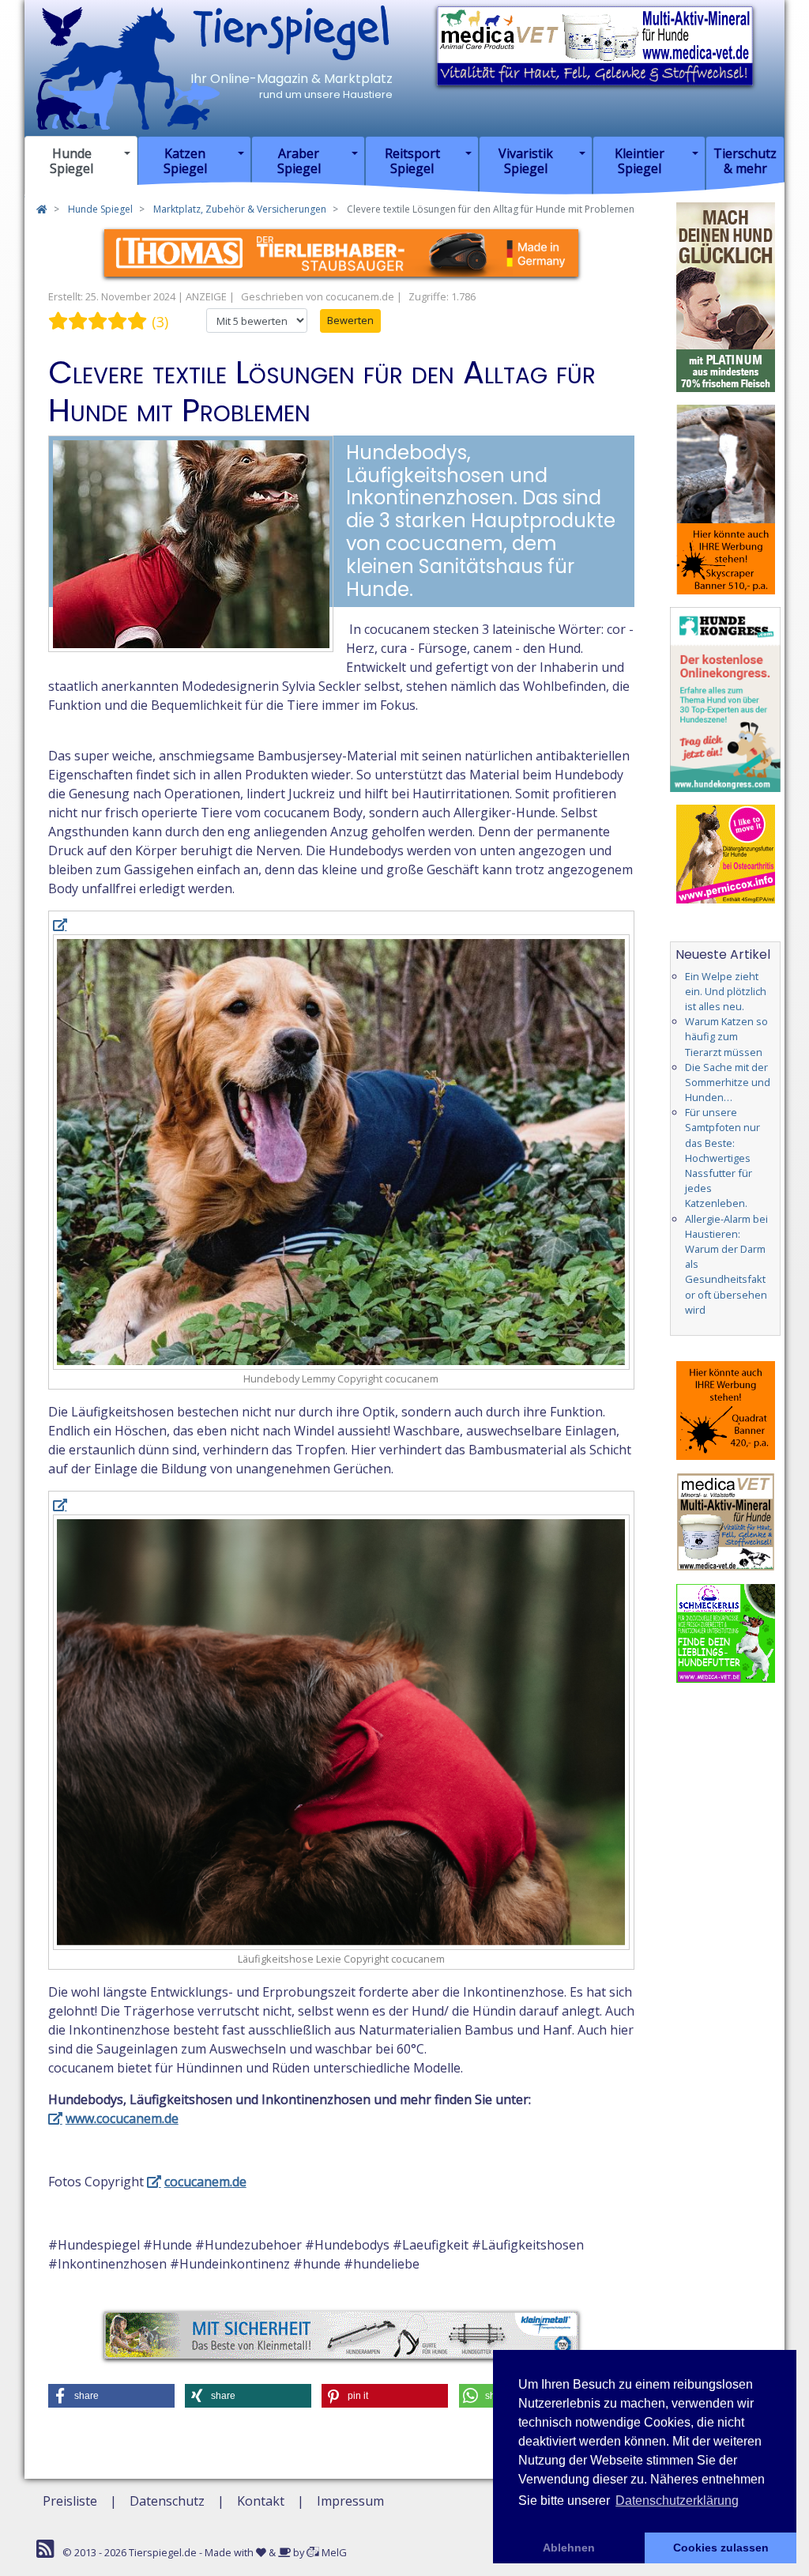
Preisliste (70, 2501)
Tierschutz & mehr (745, 161)
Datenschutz (167, 2501)
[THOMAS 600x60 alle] (341, 251)
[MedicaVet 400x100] (595, 44)
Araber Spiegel (299, 161)
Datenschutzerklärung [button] (677, 2501)
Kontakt (261, 2501)
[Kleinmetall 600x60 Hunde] (341, 2333)
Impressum (350, 2501)
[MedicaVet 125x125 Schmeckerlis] (726, 1632)
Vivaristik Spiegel (526, 161)
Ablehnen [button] (569, 2548)
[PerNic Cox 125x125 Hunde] (726, 853)
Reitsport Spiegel (412, 161)
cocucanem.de (205, 2182)
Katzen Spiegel (185, 161)
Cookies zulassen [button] (721, 2548)
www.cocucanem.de (122, 2118)
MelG (333, 2552)
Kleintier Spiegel (640, 161)
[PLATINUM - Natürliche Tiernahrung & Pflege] (726, 296)
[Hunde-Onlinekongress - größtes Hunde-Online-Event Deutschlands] (725, 698)
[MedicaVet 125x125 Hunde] (726, 1521)
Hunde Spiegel (71, 161)
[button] (111, 2396)
